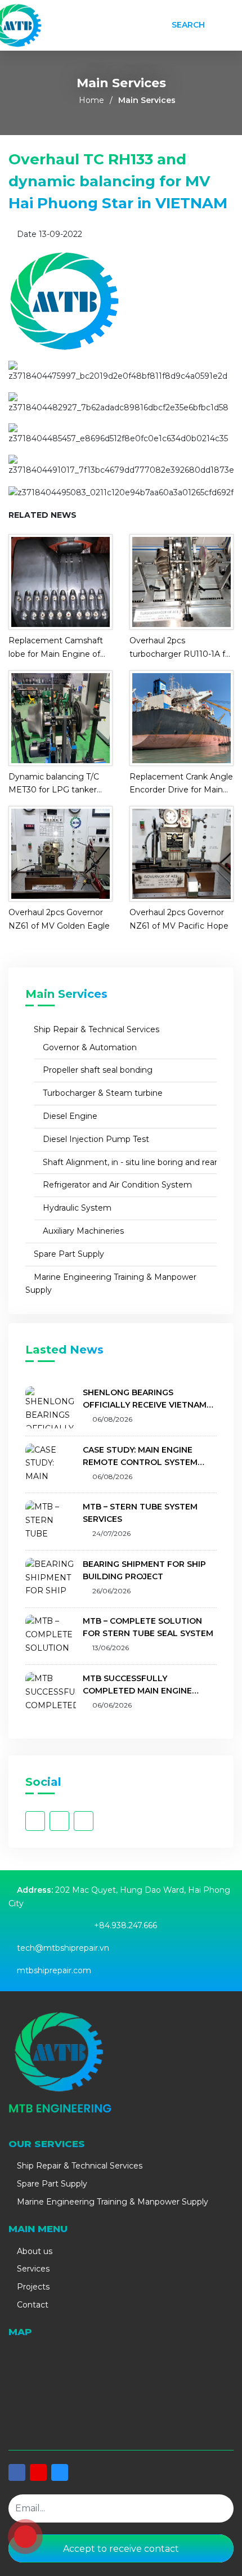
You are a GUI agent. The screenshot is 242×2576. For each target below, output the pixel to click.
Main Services (147, 100)
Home (91, 100)
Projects (32, 2287)
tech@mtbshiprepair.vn (63, 1948)
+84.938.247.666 (126, 1925)
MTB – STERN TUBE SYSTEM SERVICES (140, 1513)
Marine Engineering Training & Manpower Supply (111, 1284)
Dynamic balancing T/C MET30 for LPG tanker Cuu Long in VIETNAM (54, 785)
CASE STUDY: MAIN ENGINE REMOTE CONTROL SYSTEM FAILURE (140, 1457)
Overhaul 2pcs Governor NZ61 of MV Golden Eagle (59, 919)
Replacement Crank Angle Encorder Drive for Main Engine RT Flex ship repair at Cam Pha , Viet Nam (181, 785)
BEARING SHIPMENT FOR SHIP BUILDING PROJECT (144, 1570)
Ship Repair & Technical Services (95, 1029)
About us (33, 2251)
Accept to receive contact (121, 2549)
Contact (32, 2305)
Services (32, 2269)
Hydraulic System (76, 1208)
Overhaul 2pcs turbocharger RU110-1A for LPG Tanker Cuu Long (181, 648)
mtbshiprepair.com (54, 1970)
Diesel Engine (69, 1116)
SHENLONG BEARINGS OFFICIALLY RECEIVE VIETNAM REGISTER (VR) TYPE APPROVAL (148, 1399)
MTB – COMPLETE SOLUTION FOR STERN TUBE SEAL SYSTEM (148, 1627)
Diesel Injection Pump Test (95, 1139)
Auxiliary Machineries (82, 1231)
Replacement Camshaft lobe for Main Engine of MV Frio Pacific (56, 648)
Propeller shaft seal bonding (97, 1070)
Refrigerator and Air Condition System (116, 1185)
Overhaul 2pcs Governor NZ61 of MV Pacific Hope (179, 919)
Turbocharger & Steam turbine (102, 1093)
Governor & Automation (89, 1047)
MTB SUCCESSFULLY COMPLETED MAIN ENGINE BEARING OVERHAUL (137, 1685)
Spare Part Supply (68, 1254)
